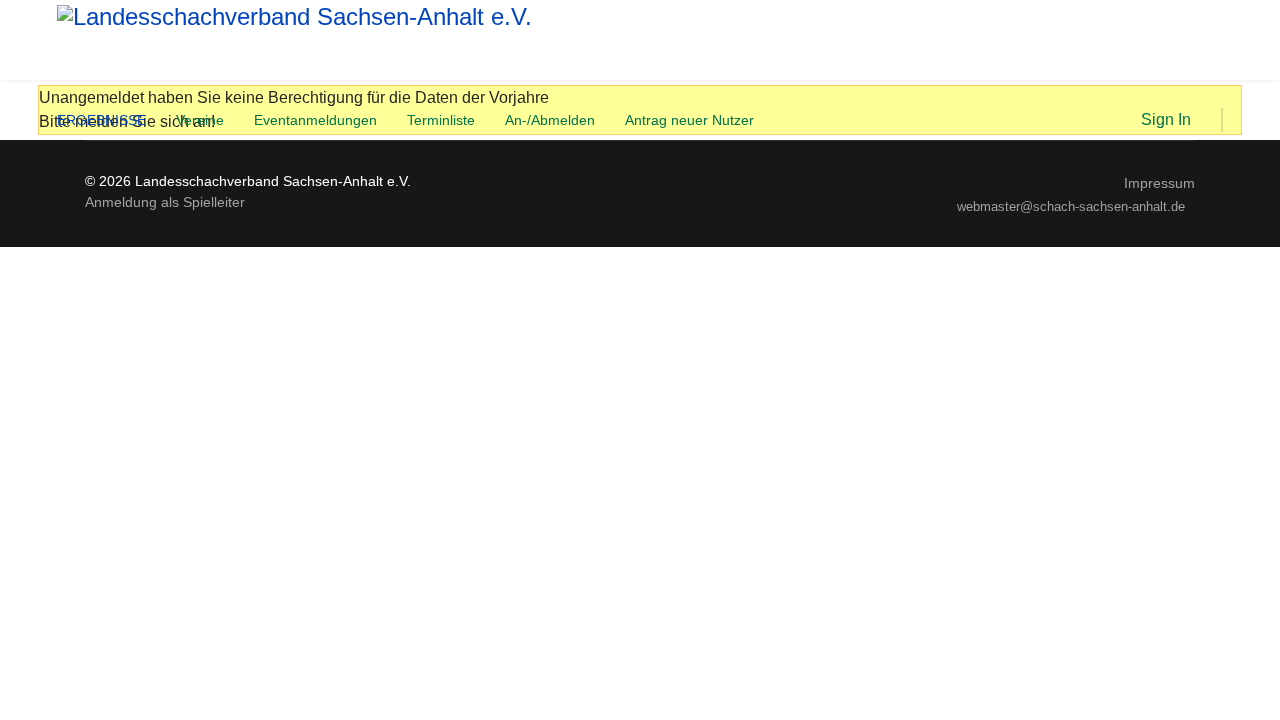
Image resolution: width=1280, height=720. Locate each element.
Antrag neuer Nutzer (689, 120)
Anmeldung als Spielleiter (165, 202)
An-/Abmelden (550, 120)
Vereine (200, 120)
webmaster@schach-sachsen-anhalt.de (1071, 207)
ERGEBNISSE (101, 120)
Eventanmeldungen (315, 120)
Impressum (1159, 183)
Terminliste (441, 120)
